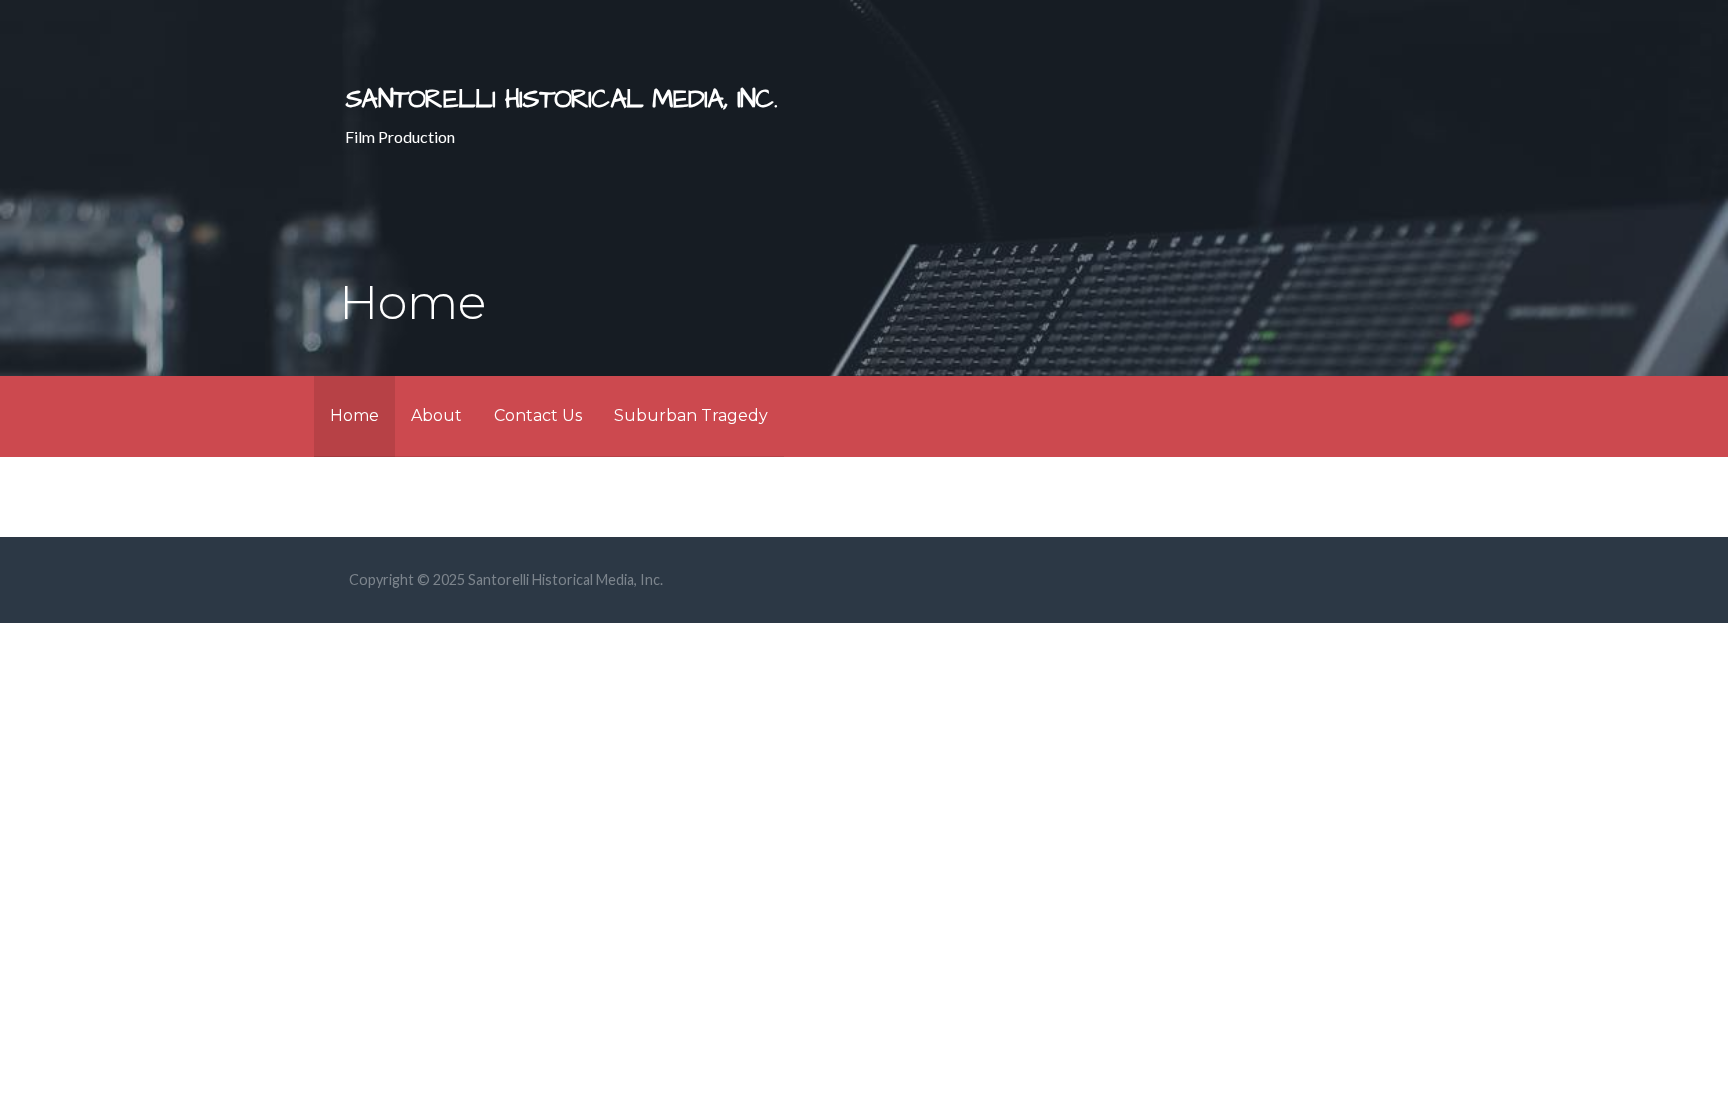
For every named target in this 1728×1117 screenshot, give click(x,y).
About (436, 415)
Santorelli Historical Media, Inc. (561, 99)
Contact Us (538, 415)
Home (354, 415)
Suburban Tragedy (691, 415)
